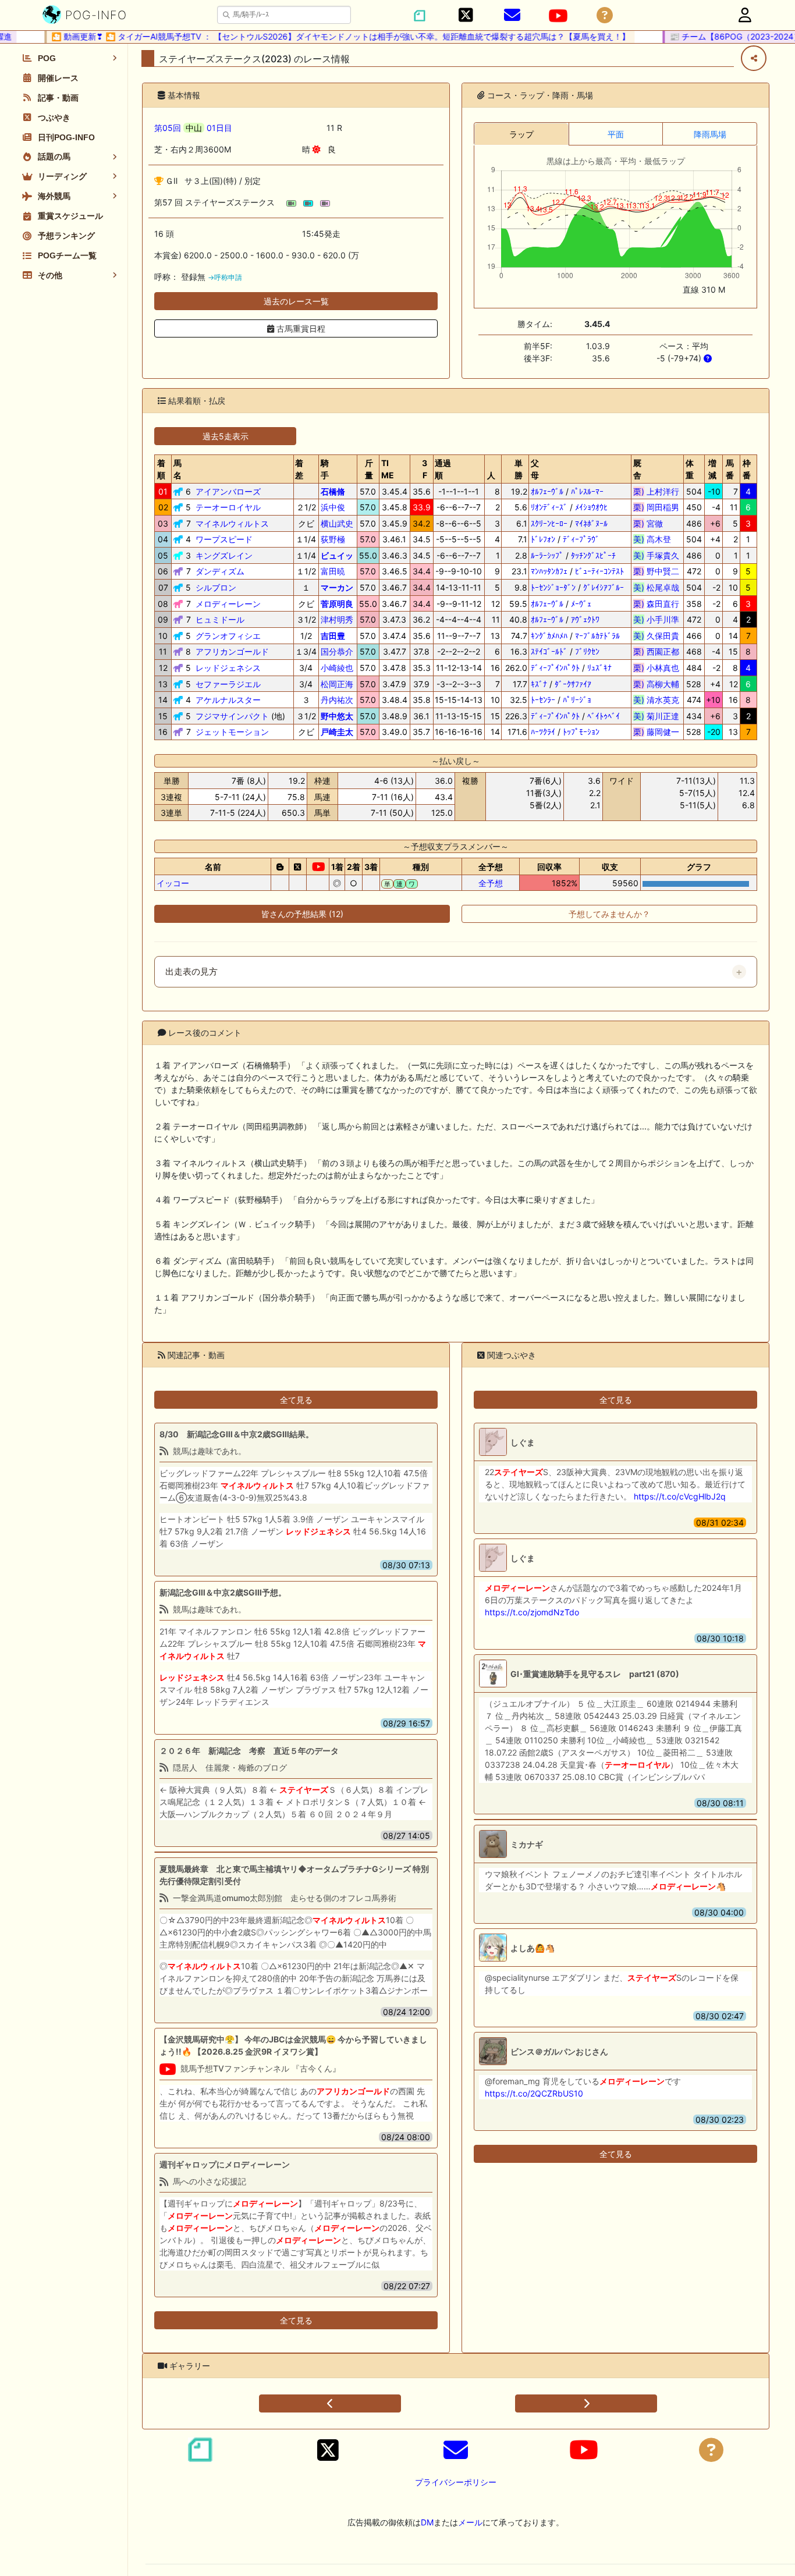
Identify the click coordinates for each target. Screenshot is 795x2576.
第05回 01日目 (193, 128)
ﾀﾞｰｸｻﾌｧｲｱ (573, 684)
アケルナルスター (228, 700)
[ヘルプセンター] (605, 15)
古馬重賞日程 (300, 328)
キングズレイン (224, 555)
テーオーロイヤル (228, 507)
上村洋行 (656, 491)
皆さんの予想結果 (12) (302, 914)
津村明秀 (337, 619)
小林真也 (656, 668)
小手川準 (656, 619)
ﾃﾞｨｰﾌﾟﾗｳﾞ (581, 539)
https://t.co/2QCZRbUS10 (534, 2093)
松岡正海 (337, 684)
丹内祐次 (337, 700)
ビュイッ (337, 555)
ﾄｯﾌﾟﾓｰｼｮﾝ (581, 732)
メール (470, 2522)
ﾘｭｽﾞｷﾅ (599, 668)
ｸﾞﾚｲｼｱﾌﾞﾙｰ (604, 587)
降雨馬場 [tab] (710, 134)
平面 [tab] (616, 134)
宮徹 (656, 523)
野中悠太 (337, 716)
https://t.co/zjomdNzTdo (532, 1612)
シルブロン (216, 587)
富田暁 (333, 571)
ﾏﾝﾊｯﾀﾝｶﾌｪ (549, 571)
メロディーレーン (228, 604)
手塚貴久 (656, 555)
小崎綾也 (337, 668)
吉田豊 (333, 636)
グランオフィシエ (228, 636)
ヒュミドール (220, 619)
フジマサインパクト (232, 716)
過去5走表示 (226, 436)
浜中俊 (333, 507)
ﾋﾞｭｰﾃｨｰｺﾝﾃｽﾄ (599, 571)
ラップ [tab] (521, 134)
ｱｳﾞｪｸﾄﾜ (585, 619)
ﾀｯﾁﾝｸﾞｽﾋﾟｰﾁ (593, 555)
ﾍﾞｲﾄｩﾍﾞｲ (604, 716)
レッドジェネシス (228, 668)
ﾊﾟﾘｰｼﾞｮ (577, 700)
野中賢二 (656, 571)
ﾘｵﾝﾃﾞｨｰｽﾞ (549, 507)
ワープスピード (224, 539)
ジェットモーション (232, 732)
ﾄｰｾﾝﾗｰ (543, 700)
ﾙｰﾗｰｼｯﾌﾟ (547, 555)
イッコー (173, 883)
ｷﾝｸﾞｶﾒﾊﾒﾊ (549, 636)
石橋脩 (333, 491)
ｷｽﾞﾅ (539, 684)
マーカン (337, 587)
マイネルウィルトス (232, 523)
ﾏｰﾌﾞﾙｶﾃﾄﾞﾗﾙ (597, 636)
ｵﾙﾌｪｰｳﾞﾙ (547, 491)
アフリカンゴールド (232, 651)
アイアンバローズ (228, 491)
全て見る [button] (296, 1400)
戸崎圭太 (337, 732)
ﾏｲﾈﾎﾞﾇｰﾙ (591, 523)
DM (427, 2522)
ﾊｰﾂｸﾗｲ (543, 732)
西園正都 (656, 651)
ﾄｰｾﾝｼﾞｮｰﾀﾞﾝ (553, 587)
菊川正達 (656, 716)
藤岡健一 (656, 732)
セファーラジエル (228, 684)
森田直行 (656, 604)
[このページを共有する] (754, 58)
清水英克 (656, 700)
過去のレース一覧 (296, 301)
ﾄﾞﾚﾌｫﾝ (543, 539)
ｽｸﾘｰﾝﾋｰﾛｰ (549, 523)
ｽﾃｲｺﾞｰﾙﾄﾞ (549, 651)
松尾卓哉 (656, 587)
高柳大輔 (656, 684)
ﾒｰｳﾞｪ (581, 604)
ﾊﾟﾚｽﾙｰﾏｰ (587, 491)
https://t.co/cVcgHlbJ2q (680, 1496)
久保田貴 (656, 636)
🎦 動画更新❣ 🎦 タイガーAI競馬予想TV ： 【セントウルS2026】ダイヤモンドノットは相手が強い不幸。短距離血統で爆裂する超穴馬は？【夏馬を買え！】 (320, 36)
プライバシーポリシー (456, 2482)
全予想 (491, 883)
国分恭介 (337, 651)
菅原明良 (337, 604)
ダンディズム (220, 571)
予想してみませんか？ (609, 914)
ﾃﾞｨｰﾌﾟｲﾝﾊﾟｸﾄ (555, 668)
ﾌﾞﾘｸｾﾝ (587, 651)
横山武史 (337, 523)
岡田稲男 (656, 507)
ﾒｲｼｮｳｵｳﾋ (591, 507)
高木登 (656, 539)
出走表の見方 (191, 972)
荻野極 (333, 539)
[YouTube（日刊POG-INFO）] (558, 16)
